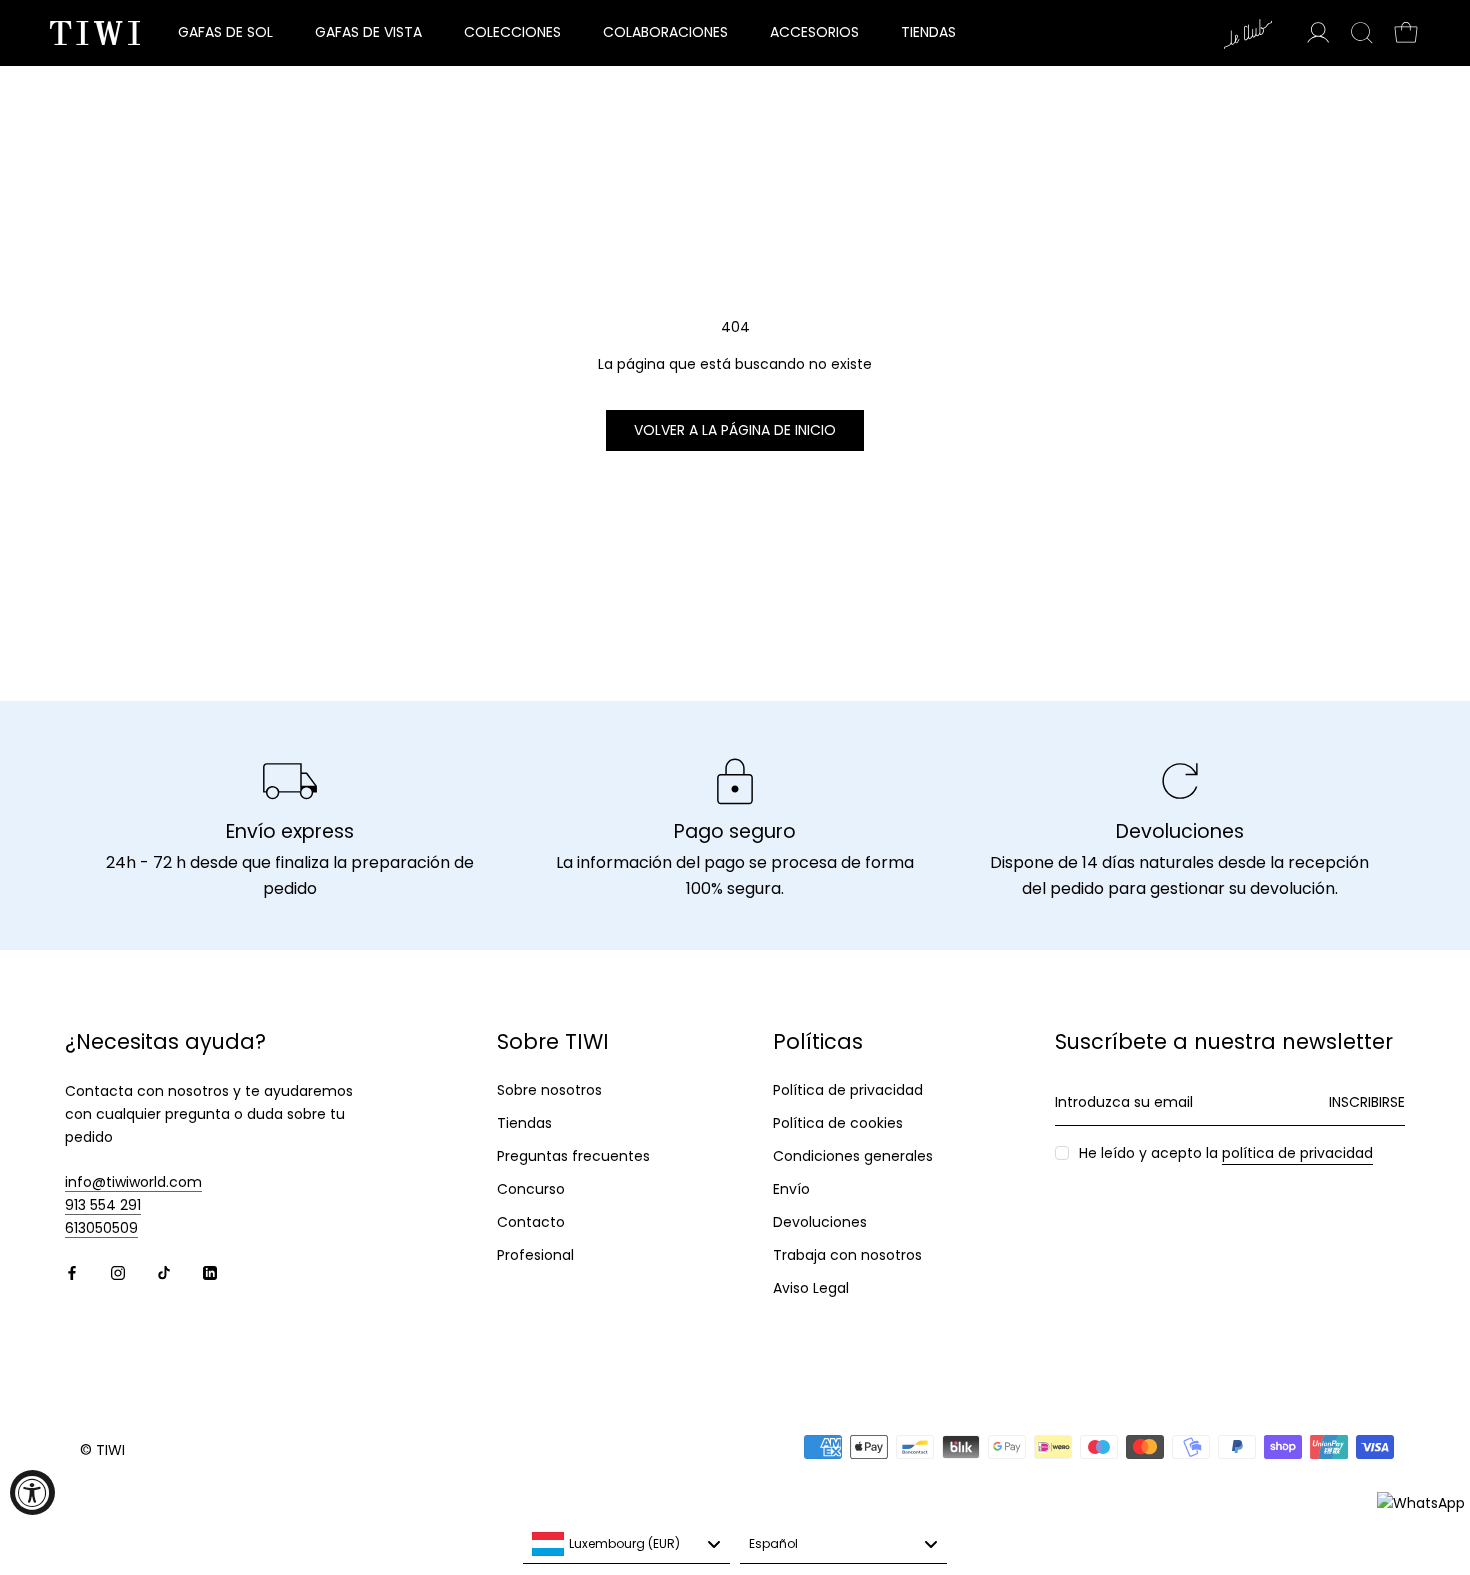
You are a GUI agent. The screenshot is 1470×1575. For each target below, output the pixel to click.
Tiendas (524, 1123)
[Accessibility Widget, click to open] (32, 1492)
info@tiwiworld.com (133, 1182)
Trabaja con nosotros (847, 1255)
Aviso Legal (811, 1288)
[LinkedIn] (210, 1272)
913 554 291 (103, 1205)
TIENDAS (928, 32)
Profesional (535, 1255)
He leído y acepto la (1226, 1153)
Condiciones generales (853, 1156)
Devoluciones (820, 1222)
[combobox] (626, 1544)
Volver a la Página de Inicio (735, 430)
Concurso (531, 1189)
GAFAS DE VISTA (368, 32)
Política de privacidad (848, 1090)
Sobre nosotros (549, 1090)
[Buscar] (1362, 33)
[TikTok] (164, 1272)
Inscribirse (1367, 1102)
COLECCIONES (512, 32)
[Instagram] (118, 1272)
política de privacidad (1297, 1153)
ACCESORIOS (814, 32)
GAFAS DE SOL (225, 32)
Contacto (531, 1222)
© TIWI (102, 1450)
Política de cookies (838, 1123)
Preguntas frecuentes (573, 1156)
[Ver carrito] (1406, 33)
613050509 (101, 1228)
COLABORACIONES (665, 32)
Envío (791, 1189)
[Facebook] (72, 1272)
